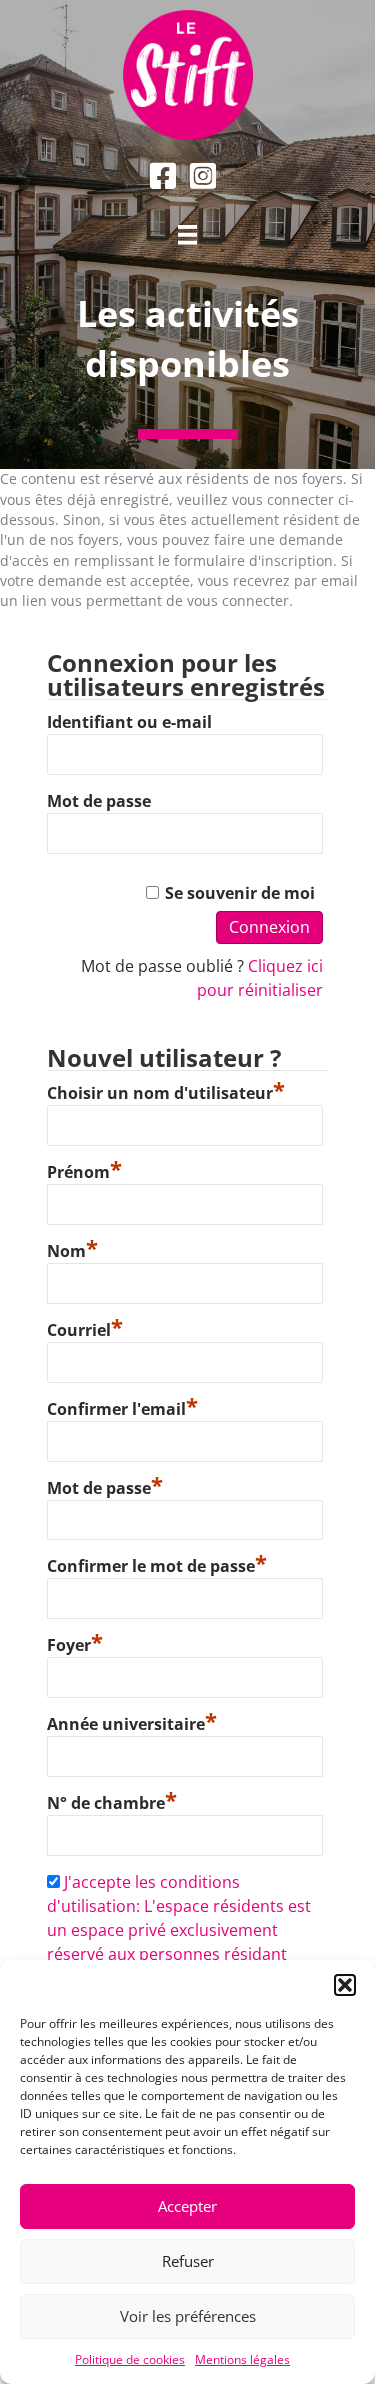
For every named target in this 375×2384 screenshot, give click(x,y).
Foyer (75, 1642)
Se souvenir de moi (240, 893)
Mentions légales (242, 2359)
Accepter (187, 2206)
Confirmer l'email (122, 1406)
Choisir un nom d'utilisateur (166, 1090)
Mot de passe (99, 801)
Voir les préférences (188, 2316)
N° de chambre (112, 1800)
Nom (72, 1248)
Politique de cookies (130, 2359)
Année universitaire (132, 1721)
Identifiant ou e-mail (129, 722)
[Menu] (188, 235)
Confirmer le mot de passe (157, 1563)
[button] (345, 1985)
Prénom (84, 1169)
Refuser (188, 2261)
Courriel (85, 1327)
